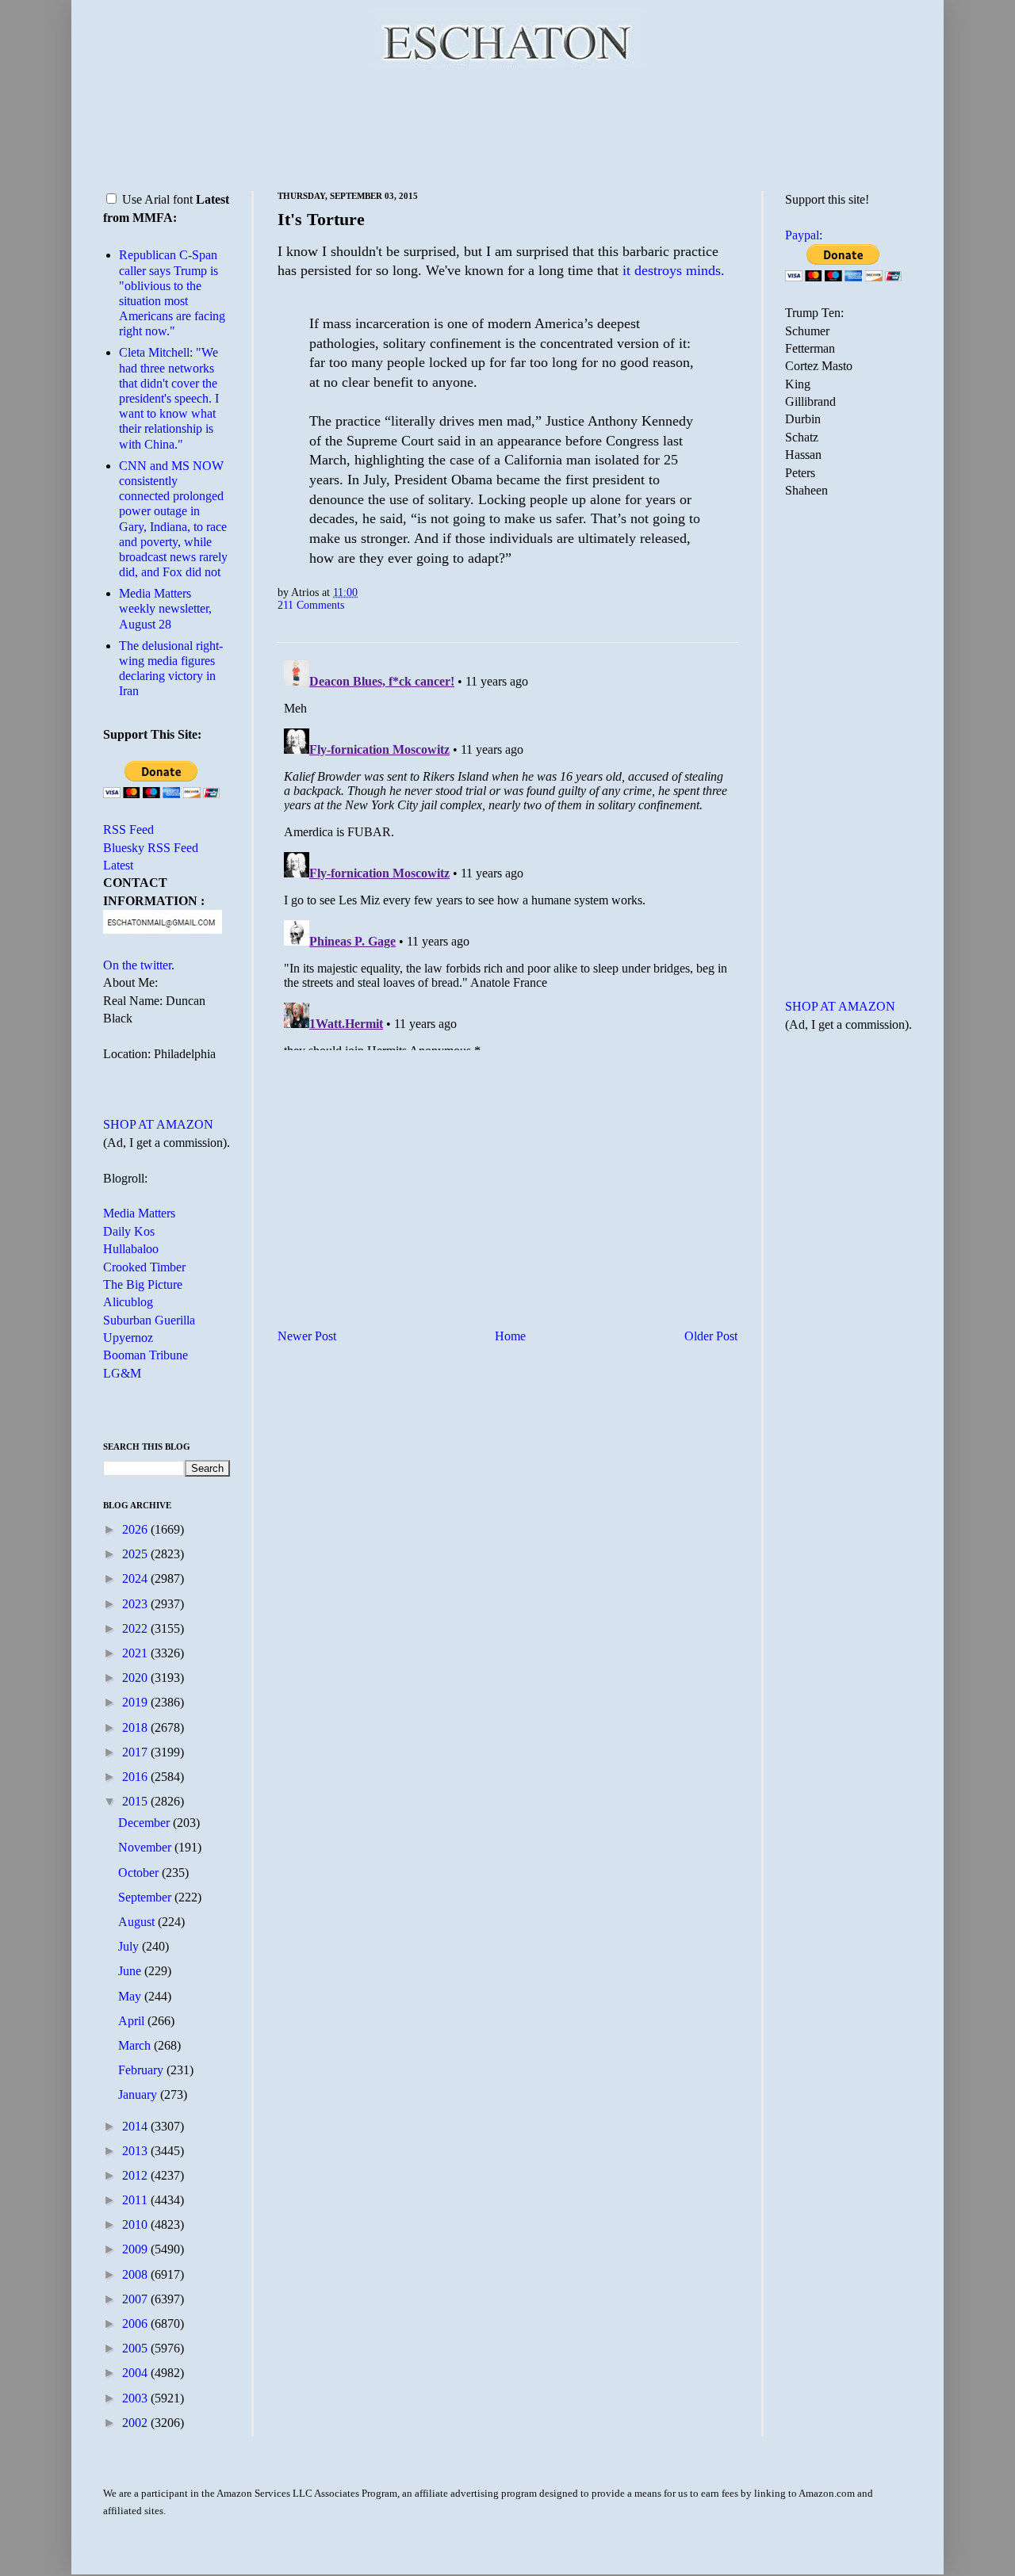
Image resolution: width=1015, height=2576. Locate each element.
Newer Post (307, 1336)
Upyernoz (128, 1338)
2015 (136, 1801)
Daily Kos (129, 1231)
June (131, 1971)
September (146, 1897)
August (138, 1922)
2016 (136, 1777)
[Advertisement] (507, 127)
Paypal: (804, 235)
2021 (136, 1653)
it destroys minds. (674, 270)
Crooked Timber (144, 1267)
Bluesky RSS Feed (151, 848)
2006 (136, 2324)
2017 (136, 1752)
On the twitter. (139, 965)
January (139, 2094)
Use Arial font (157, 199)
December (146, 1823)
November (146, 1847)
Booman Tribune (146, 1355)
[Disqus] (507, 852)
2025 (136, 1554)
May (131, 1996)
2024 (136, 1578)
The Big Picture (143, 1284)
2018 (136, 1728)
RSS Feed (128, 829)
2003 (136, 2398)
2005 (136, 2348)
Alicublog (128, 1302)
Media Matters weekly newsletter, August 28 (165, 608)
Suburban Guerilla (149, 1320)
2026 (136, 1529)
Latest (118, 865)
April (133, 2021)
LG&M (122, 1373)
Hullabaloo (131, 1249)
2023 (136, 1604)
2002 (136, 2423)
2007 (136, 2299)
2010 (136, 2224)
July (130, 1946)
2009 (136, 2249)
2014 (136, 2126)
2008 (136, 2274)
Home (510, 1336)
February (142, 2070)
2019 (136, 1702)
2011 (136, 2200)
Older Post (711, 1336)
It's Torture (321, 219)
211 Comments (311, 605)
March (136, 2045)
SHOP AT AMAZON (158, 1124)
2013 (136, 2151)
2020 (136, 1678)
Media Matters (139, 1213)
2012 (136, 2175)
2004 (136, 2373)
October (140, 1873)
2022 (136, 1628)
